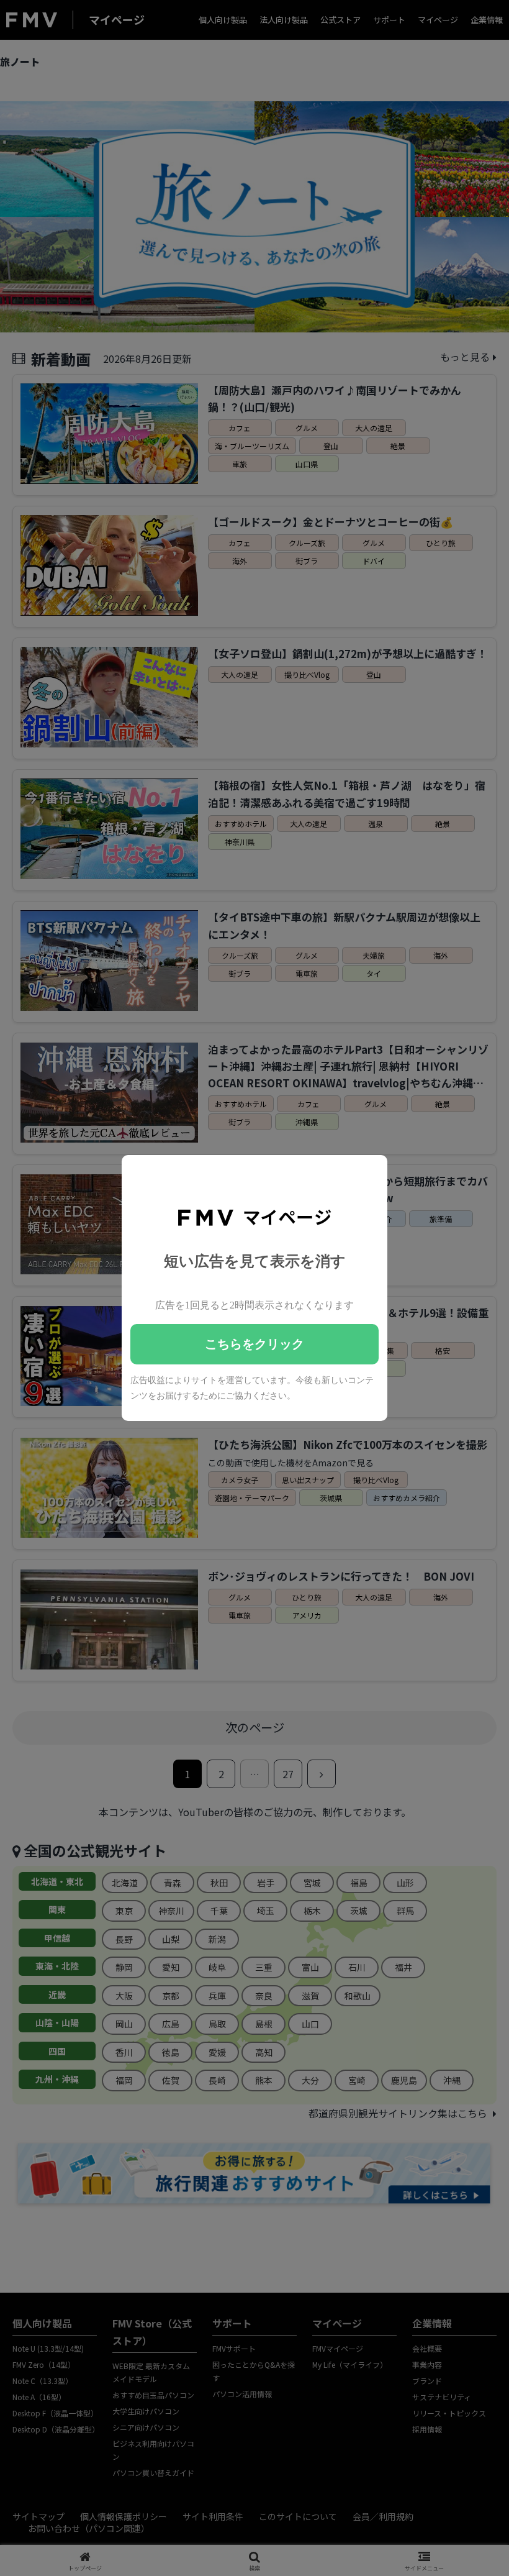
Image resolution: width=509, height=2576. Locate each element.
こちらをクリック (254, 1344)
